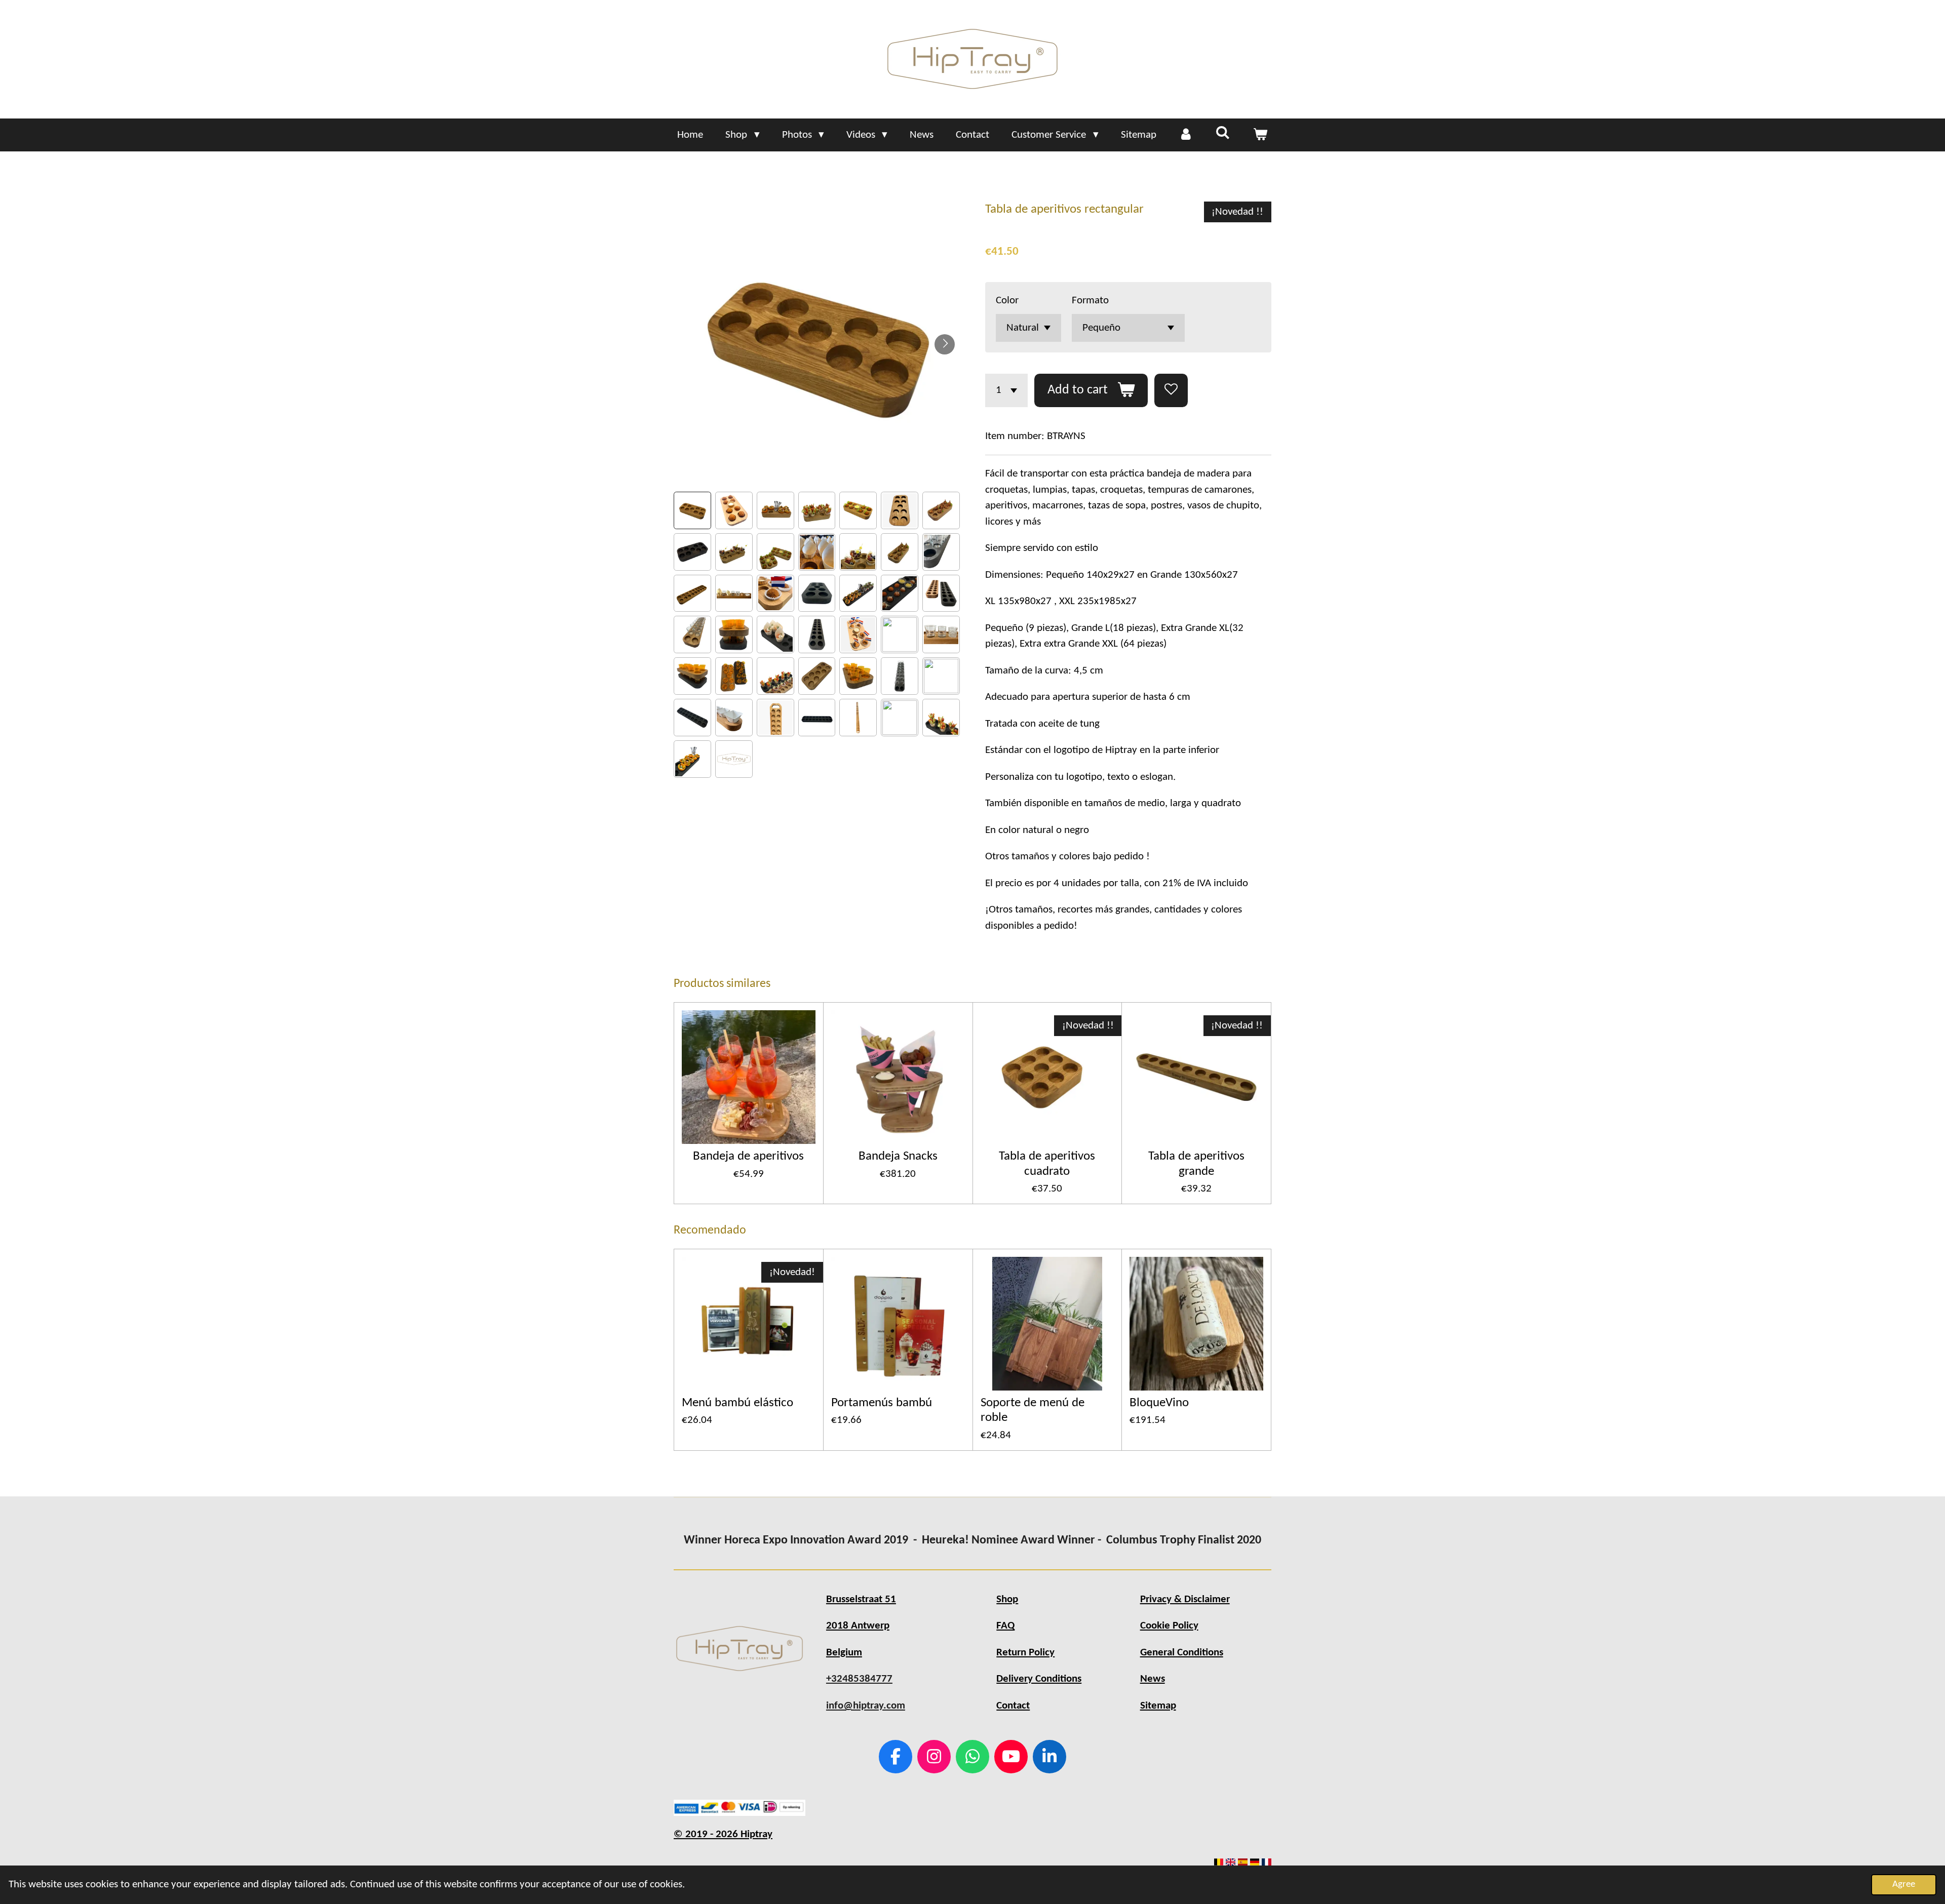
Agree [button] (1904, 1885)
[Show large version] (740, 1649)
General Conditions (1182, 1653)
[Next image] (945, 344)
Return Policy (1025, 1653)
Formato (1090, 301)
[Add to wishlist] (1171, 390)
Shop (1007, 1599)
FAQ (1005, 1626)
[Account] (1186, 135)
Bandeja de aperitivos (748, 1156)
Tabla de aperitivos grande (1196, 1164)
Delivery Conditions (1039, 1679)
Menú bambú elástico (737, 1403)
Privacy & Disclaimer (1185, 1599)
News (1153, 1679)
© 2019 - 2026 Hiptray (723, 1834)
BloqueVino (1159, 1403)
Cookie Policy (1169, 1626)
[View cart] (1260, 135)
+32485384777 (859, 1679)
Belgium (844, 1653)
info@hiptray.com (866, 1706)
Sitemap (1158, 1706)
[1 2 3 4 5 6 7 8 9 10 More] (1006, 390)
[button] (692, 510)
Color (1007, 301)
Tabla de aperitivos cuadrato (1047, 1164)
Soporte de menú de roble (1033, 1410)
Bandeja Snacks (898, 1156)
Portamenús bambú (882, 1403)
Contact (1013, 1706)
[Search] (1223, 134)
